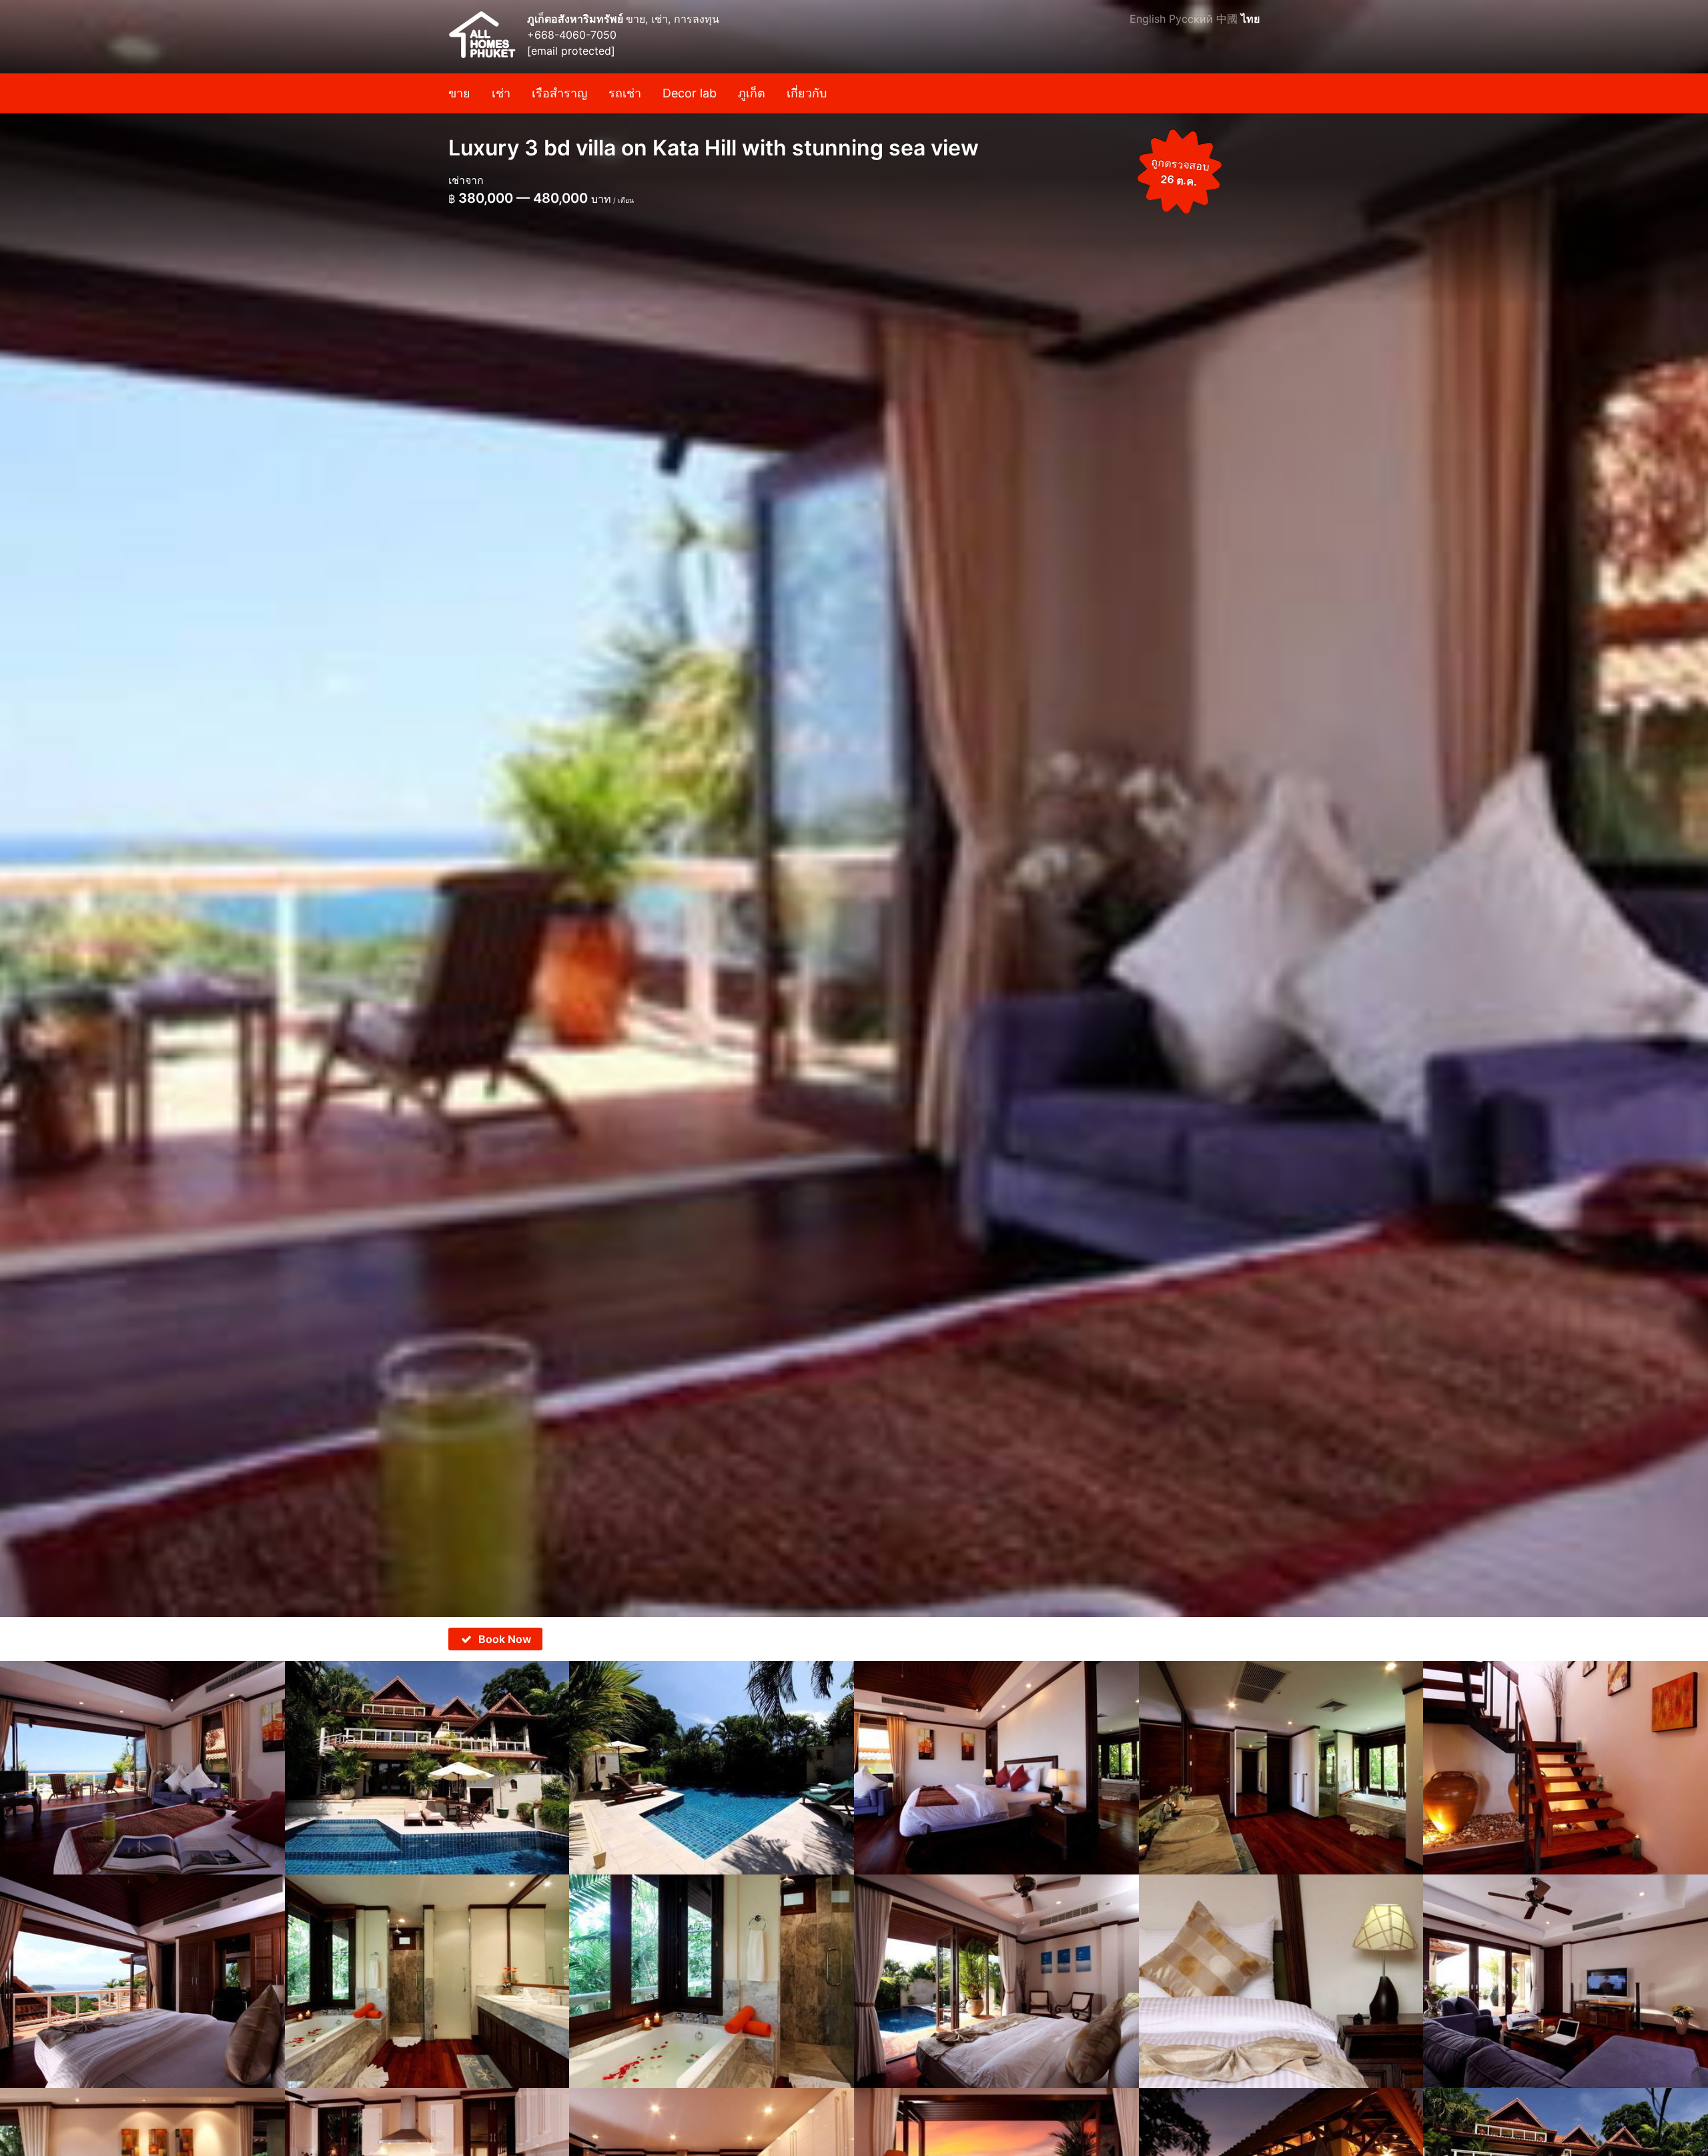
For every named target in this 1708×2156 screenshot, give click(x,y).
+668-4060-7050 (572, 35)
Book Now (505, 1639)
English (1148, 19)
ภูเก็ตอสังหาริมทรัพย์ (576, 19)
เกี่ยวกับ (807, 93)
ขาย (459, 93)
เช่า (501, 93)
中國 (1227, 19)
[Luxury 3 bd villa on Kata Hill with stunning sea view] (854, 808)
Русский (1191, 19)
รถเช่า (625, 93)
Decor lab (690, 93)
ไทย (1250, 19)
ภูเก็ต (752, 93)
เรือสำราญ (559, 93)
